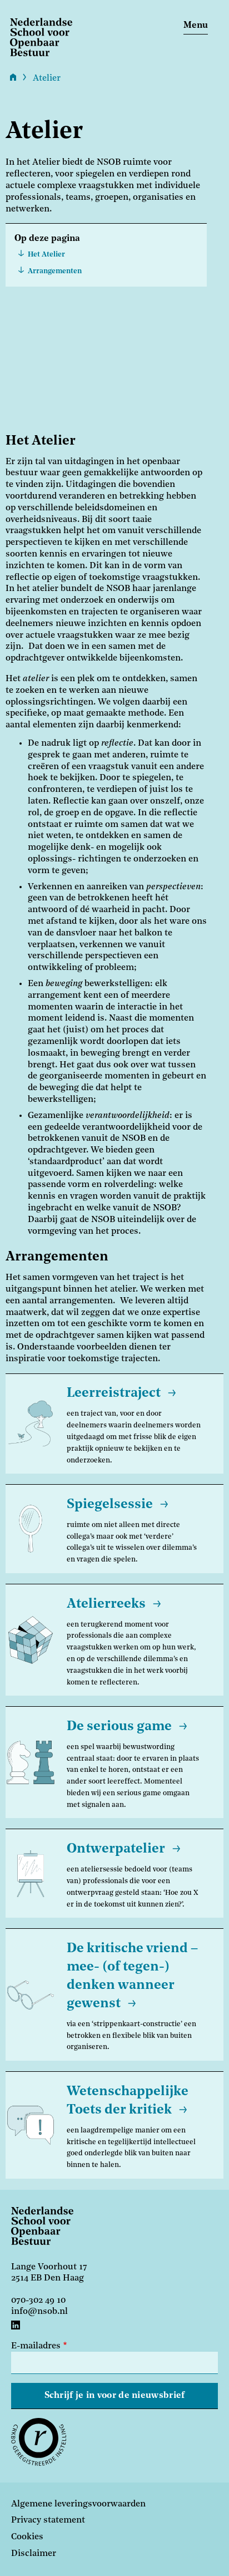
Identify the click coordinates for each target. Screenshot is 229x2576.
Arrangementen (55, 271)
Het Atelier (46, 255)
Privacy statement (48, 2520)
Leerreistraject (114, 1393)
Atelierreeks (106, 1604)
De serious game (119, 1727)
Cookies (27, 2537)
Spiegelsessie (110, 1505)
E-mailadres (36, 2346)
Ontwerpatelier (116, 1849)
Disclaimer (34, 2554)
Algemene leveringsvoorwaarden (78, 2504)
